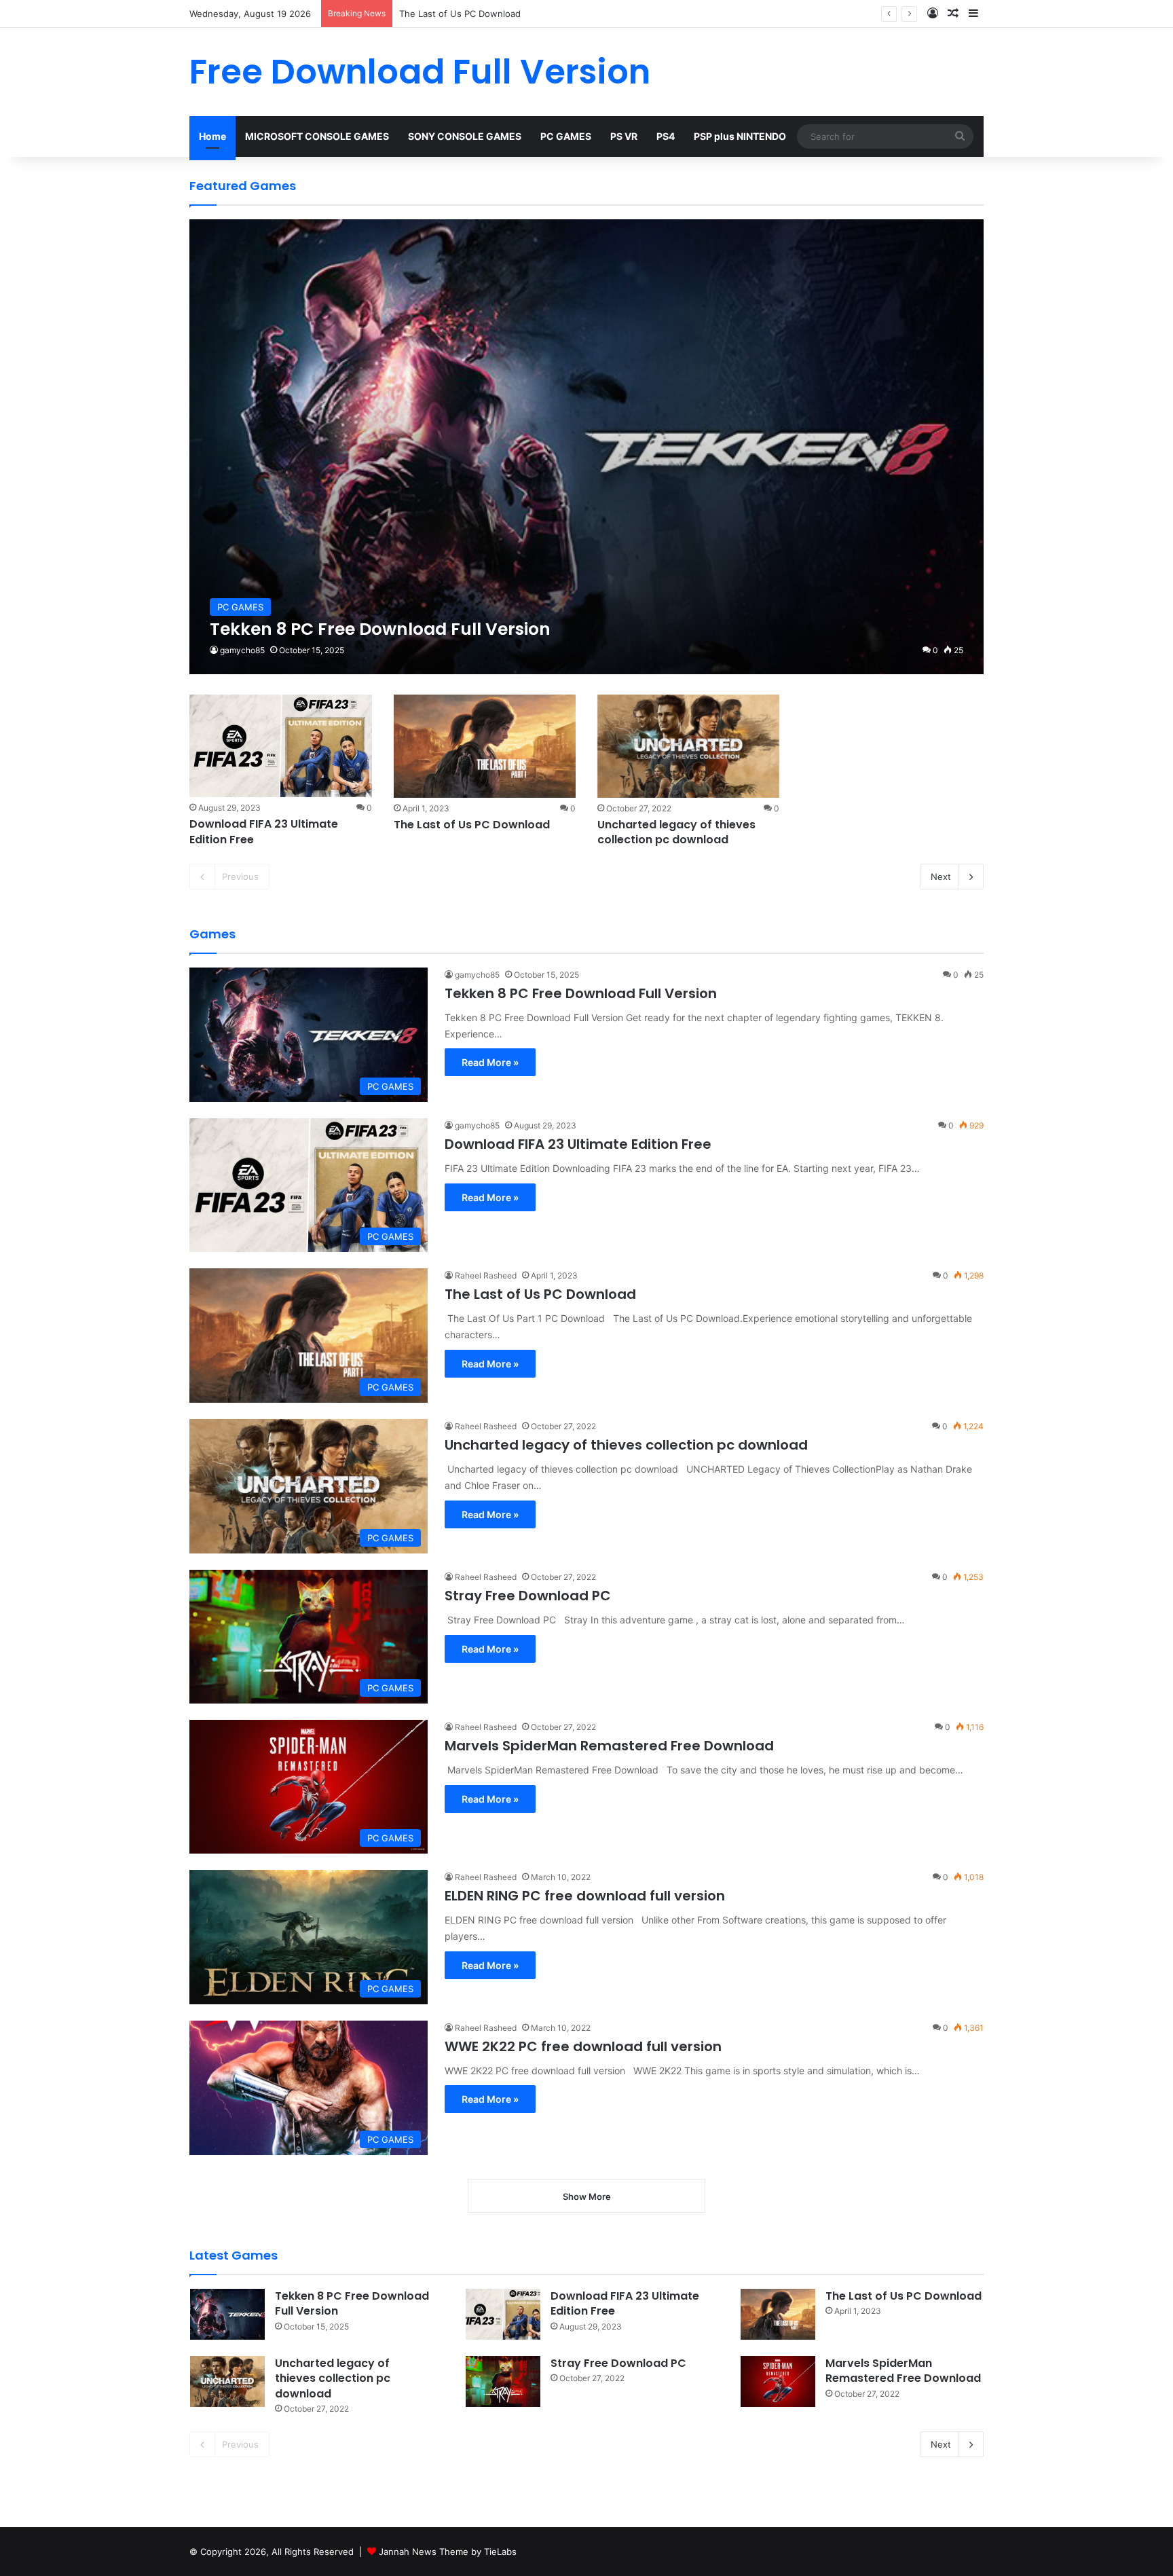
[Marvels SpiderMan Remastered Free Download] (778, 2381)
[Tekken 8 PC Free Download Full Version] (586, 447)
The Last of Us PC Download (472, 825)
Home (212, 136)
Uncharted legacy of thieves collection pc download (676, 832)
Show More (587, 2196)
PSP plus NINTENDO (740, 136)
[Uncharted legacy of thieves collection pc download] (688, 746)
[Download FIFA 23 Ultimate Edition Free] (280, 746)
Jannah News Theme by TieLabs (448, 2552)
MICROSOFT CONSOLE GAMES (317, 136)
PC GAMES (566, 136)
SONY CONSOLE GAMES (465, 136)
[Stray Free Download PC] (503, 2381)
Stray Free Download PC (528, 1596)
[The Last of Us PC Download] (485, 746)
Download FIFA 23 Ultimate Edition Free (264, 831)
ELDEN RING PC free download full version (585, 1896)
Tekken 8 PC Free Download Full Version (581, 993)
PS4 (666, 136)
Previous (240, 877)
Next (941, 877)
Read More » (490, 1062)
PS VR (624, 136)
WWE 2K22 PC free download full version (583, 2046)
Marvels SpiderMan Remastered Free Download (609, 1746)
